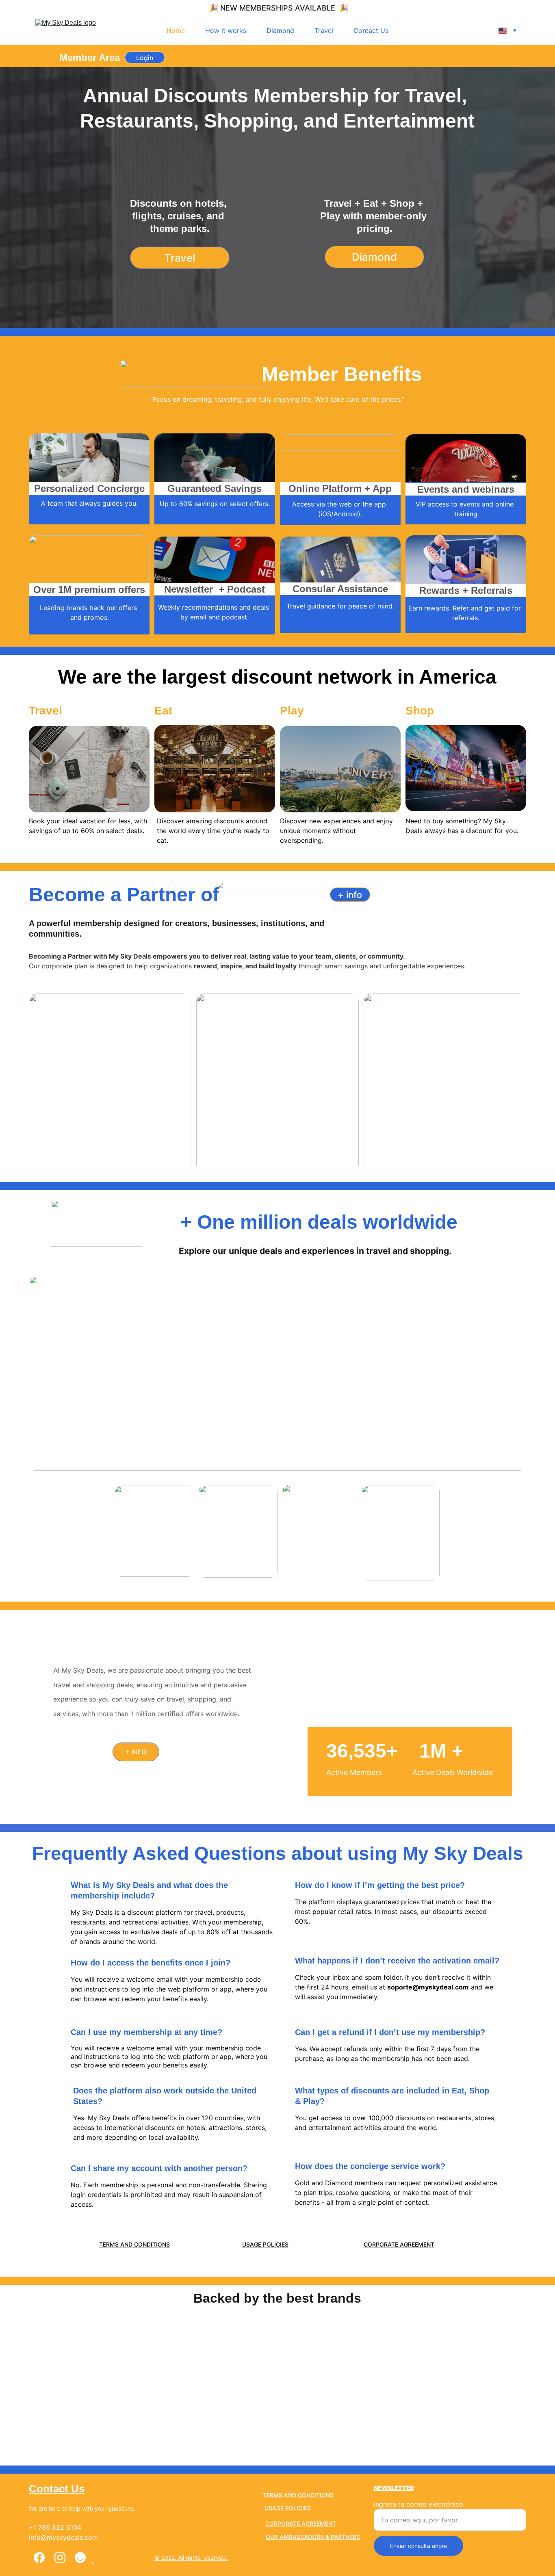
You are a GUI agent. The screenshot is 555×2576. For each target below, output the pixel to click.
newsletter (394, 2488)
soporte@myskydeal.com (428, 1987)
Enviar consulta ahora (418, 2546)
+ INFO (136, 1752)
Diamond (280, 30)
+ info (350, 895)
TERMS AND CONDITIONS (134, 2244)
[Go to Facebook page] (39, 2558)
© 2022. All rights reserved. (191, 2558)
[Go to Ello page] (80, 2558)
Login (145, 58)
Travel (324, 30)
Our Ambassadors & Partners (313, 2537)
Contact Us (371, 30)
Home (176, 30)
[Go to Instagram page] (60, 2558)
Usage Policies (265, 2244)
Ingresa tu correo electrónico (418, 2504)
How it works (226, 30)
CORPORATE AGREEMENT (399, 2244)
